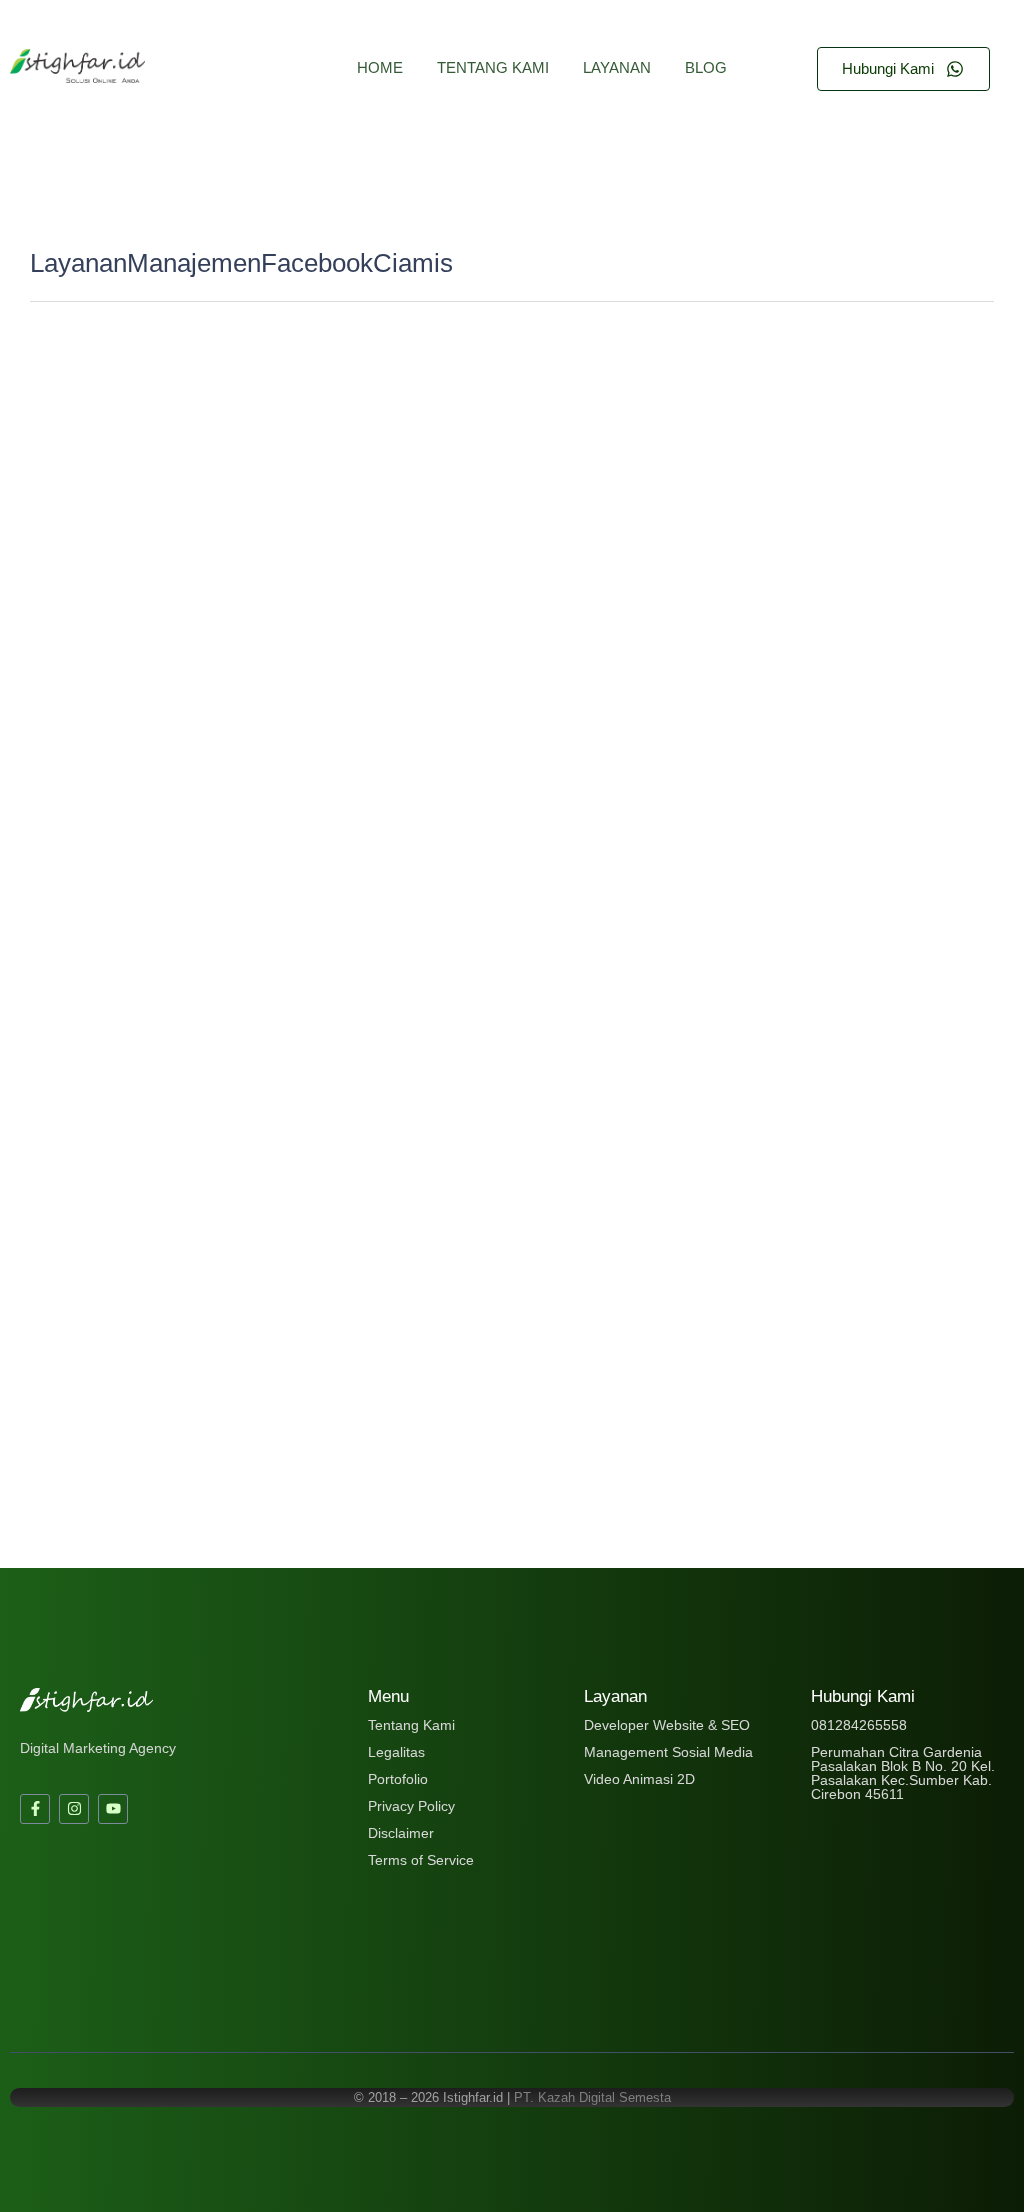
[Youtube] (113, 1809)
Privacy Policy (411, 1806)
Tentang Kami (493, 67)
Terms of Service (421, 1860)
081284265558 (859, 1725)
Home (380, 67)
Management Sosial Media (668, 1752)
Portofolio (398, 1779)
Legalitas (396, 1752)
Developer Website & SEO (667, 1725)
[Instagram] (74, 1809)
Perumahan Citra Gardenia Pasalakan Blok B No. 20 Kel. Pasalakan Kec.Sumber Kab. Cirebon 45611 (903, 1773)
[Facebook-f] (35, 1809)
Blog (706, 67)
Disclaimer (401, 1833)
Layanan (617, 67)
